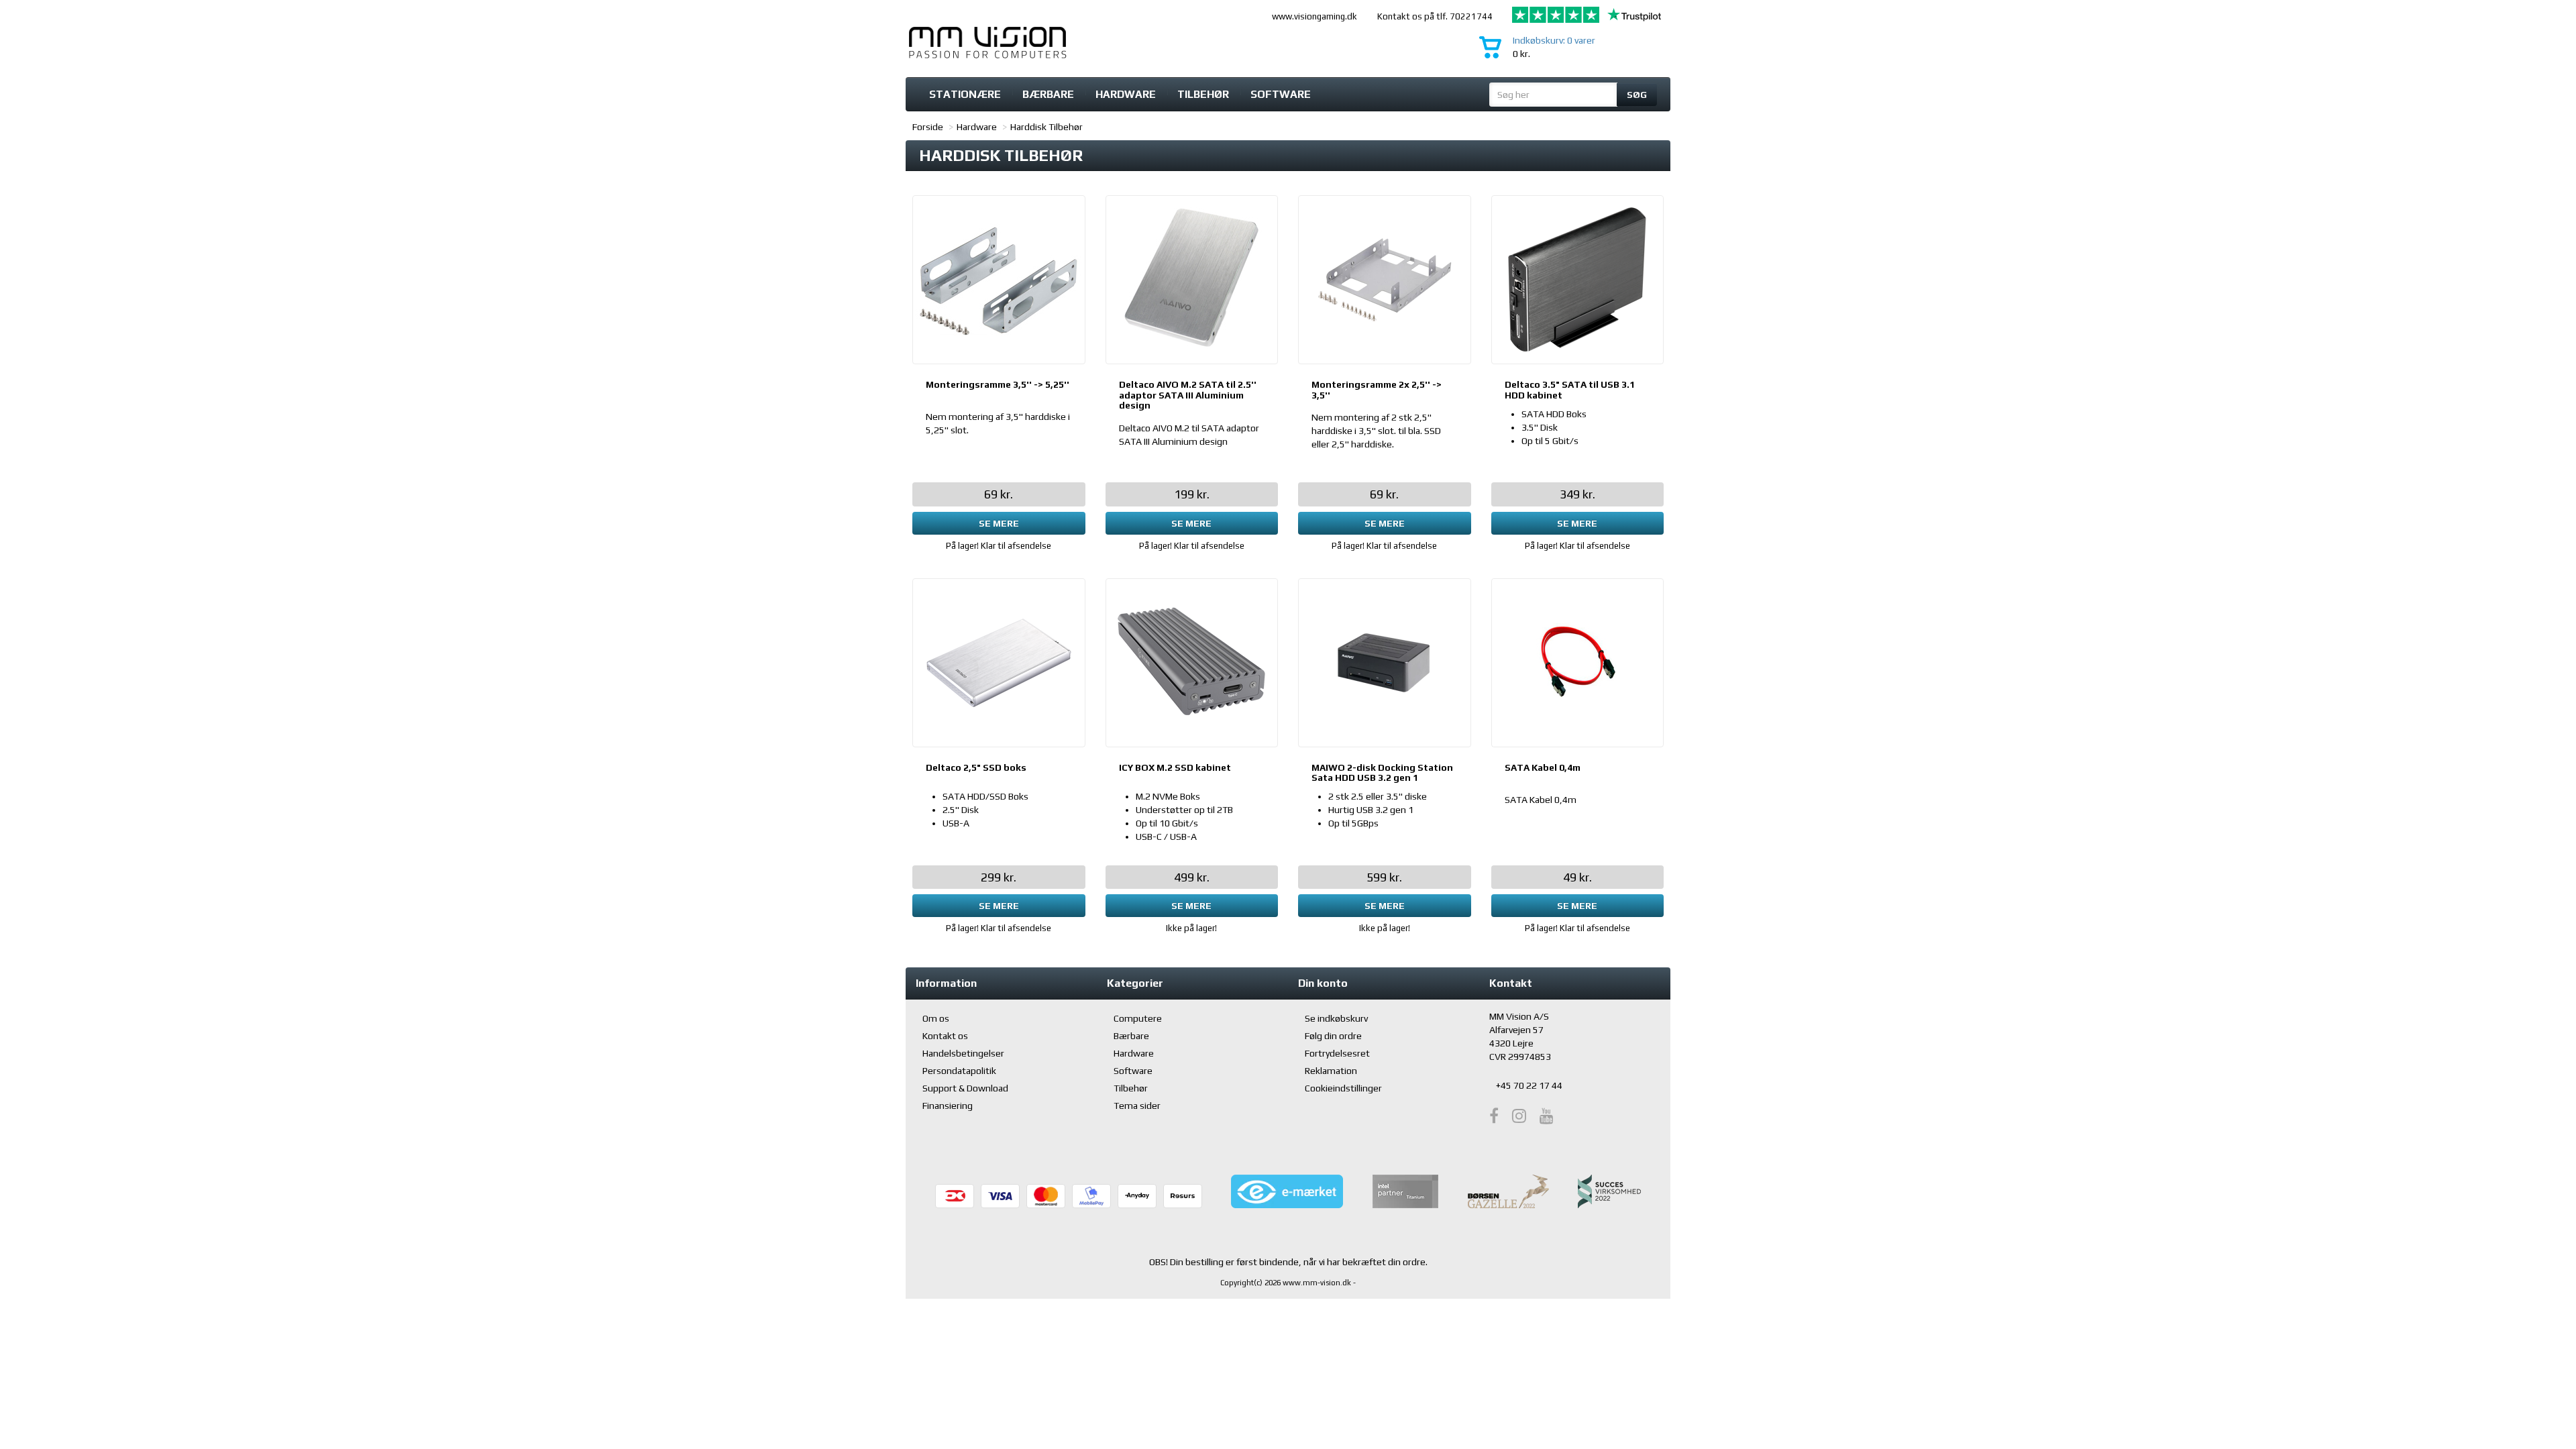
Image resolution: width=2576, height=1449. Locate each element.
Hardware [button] (1126, 94)
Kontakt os (945, 1036)
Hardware (977, 127)
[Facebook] (1494, 1116)
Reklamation (1331, 1071)
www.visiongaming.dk (1314, 16)
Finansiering (948, 1106)
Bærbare (1048, 94)
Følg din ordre (1333, 1036)
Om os (936, 1018)
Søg (1637, 95)
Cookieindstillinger (1343, 1088)
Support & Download (965, 1088)
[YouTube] (1547, 1116)
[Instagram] (1519, 1116)
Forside (928, 127)
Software (1281, 94)
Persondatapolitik (959, 1071)
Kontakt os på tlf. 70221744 (1435, 16)
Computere (1138, 1018)
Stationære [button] (965, 94)
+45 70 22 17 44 (1529, 1085)
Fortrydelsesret (1337, 1053)
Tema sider (1137, 1106)
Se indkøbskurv (1336, 1018)
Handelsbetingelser (963, 1053)
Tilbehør (1203, 94)
